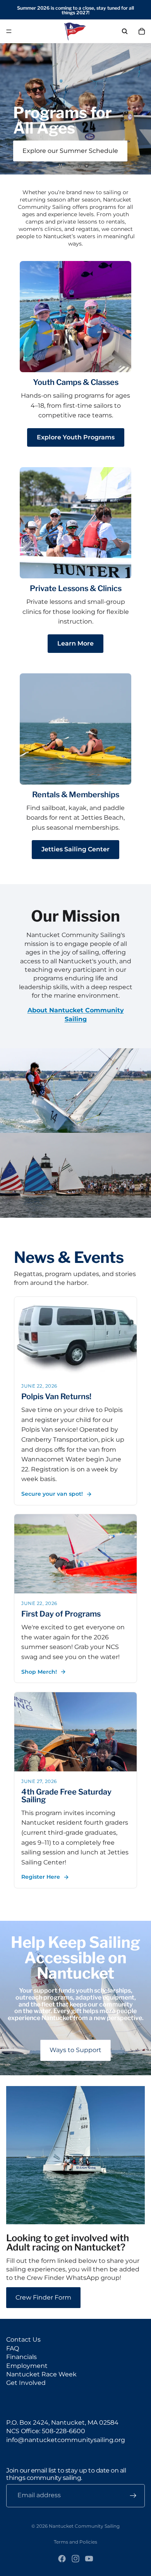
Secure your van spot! (52, 1494)
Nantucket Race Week (41, 2374)
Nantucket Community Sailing (84, 2526)
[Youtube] (89, 2559)
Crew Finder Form (43, 2297)
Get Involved (26, 2383)
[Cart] (142, 31)
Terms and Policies (75, 2542)
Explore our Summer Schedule (70, 151)
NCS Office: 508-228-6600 (46, 2431)
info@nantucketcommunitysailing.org (66, 2440)
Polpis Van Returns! (56, 1396)
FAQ (13, 2348)
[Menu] (9, 31)
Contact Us (23, 2340)
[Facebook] (62, 2559)
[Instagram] (75, 2559)
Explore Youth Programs (76, 437)
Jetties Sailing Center (75, 849)
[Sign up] (133, 2496)
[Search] (125, 31)
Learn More (75, 643)
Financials (21, 2357)
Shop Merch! (39, 1672)
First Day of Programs (61, 1614)
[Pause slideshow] (60, 166)
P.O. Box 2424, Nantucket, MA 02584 (62, 2423)
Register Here (41, 1877)
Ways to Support (75, 2050)
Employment (27, 2366)
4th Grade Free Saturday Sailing (66, 1796)
